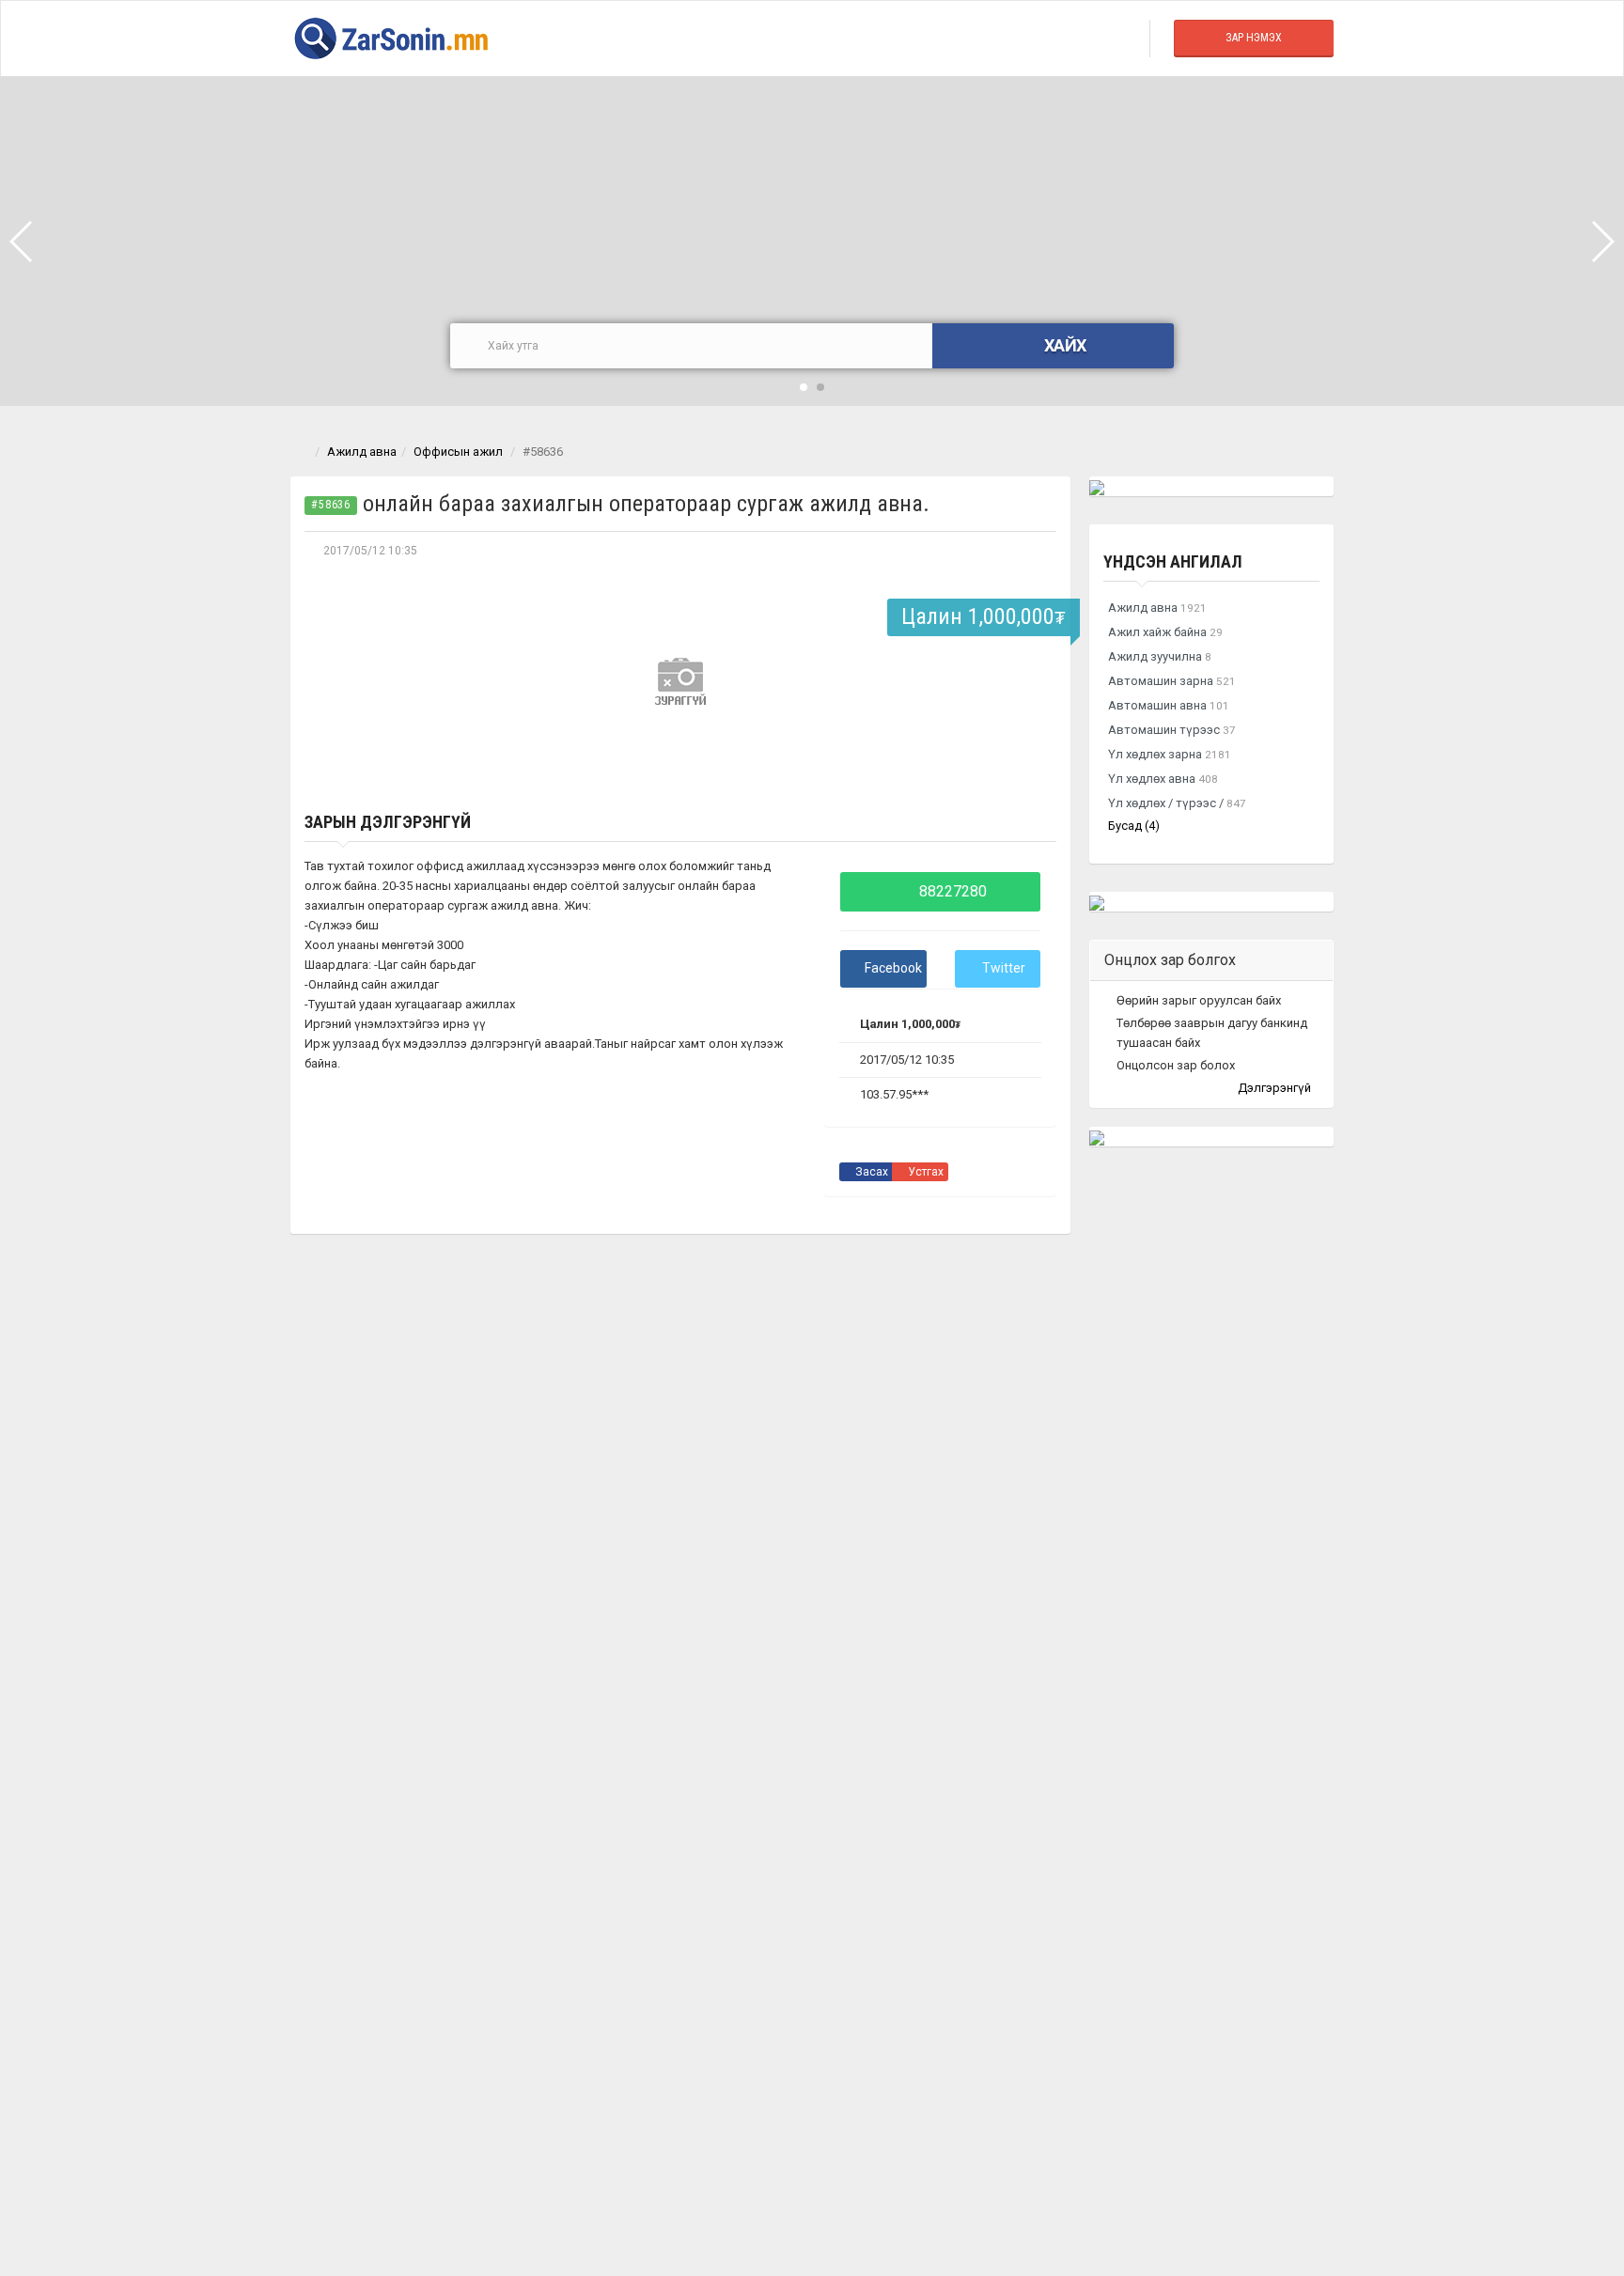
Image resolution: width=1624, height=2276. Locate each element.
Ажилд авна (362, 452)
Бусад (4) (1134, 826)
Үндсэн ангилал (1173, 561)
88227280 (951, 891)
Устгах (924, 1172)
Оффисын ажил (458, 452)
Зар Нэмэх (1254, 38)
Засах (870, 1172)
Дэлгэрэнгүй (1276, 1088)
